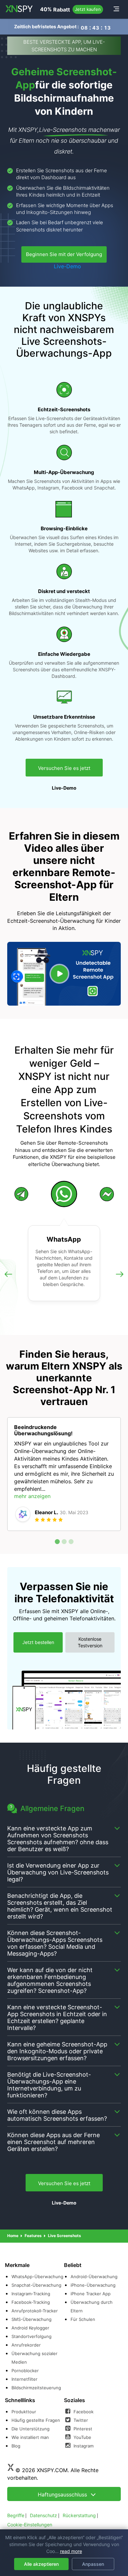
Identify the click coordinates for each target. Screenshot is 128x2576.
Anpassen (93, 2564)
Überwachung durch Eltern (92, 2306)
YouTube (82, 2437)
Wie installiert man (30, 2437)
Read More (71, 2551)
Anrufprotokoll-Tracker (35, 2311)
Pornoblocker (25, 2371)
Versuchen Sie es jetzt (64, 768)
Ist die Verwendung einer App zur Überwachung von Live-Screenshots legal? (58, 1872)
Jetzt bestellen (38, 1642)
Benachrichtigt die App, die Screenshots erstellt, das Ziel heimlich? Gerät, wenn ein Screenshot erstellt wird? (60, 1906)
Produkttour (24, 2412)
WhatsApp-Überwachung (37, 2277)
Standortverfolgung (32, 2336)
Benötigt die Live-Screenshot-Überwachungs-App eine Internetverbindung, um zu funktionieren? (49, 2085)
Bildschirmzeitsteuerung (36, 2388)
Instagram (83, 2446)
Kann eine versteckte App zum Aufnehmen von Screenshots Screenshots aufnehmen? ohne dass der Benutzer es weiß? (58, 1839)
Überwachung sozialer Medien (34, 2358)
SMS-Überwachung (32, 2319)
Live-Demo (67, 266)
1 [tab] (57, 1542)
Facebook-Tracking (31, 2302)
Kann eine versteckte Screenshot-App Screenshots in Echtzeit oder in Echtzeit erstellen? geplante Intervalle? (57, 2017)
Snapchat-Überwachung (36, 2285)
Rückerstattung (79, 2515)
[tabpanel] (64, 1474)
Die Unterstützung (31, 2429)
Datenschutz (43, 2515)
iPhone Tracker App (91, 2294)
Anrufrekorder (26, 2345)
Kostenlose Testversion (90, 1642)
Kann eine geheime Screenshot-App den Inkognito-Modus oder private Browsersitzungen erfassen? (57, 2051)
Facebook (83, 2412)
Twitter (80, 2420)
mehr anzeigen (32, 1496)
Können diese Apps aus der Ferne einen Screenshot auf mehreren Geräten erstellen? (53, 2142)
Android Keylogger (30, 2328)
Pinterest (82, 2429)
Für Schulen (83, 2319)
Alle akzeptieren (41, 2564)
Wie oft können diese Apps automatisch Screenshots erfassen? (57, 2115)
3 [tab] (71, 1542)
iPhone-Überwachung (93, 2285)
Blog (16, 2446)
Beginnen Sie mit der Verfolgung (64, 254)
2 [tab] (64, 1542)
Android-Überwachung (94, 2277)
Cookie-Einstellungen (30, 2525)
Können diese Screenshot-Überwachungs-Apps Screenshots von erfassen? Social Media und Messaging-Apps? (55, 1943)
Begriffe (16, 2515)
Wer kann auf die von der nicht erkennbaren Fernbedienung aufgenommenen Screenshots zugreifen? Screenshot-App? (50, 1980)
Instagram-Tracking (31, 2294)
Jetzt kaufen (88, 9)
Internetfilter (24, 2379)
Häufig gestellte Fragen (36, 2420)
